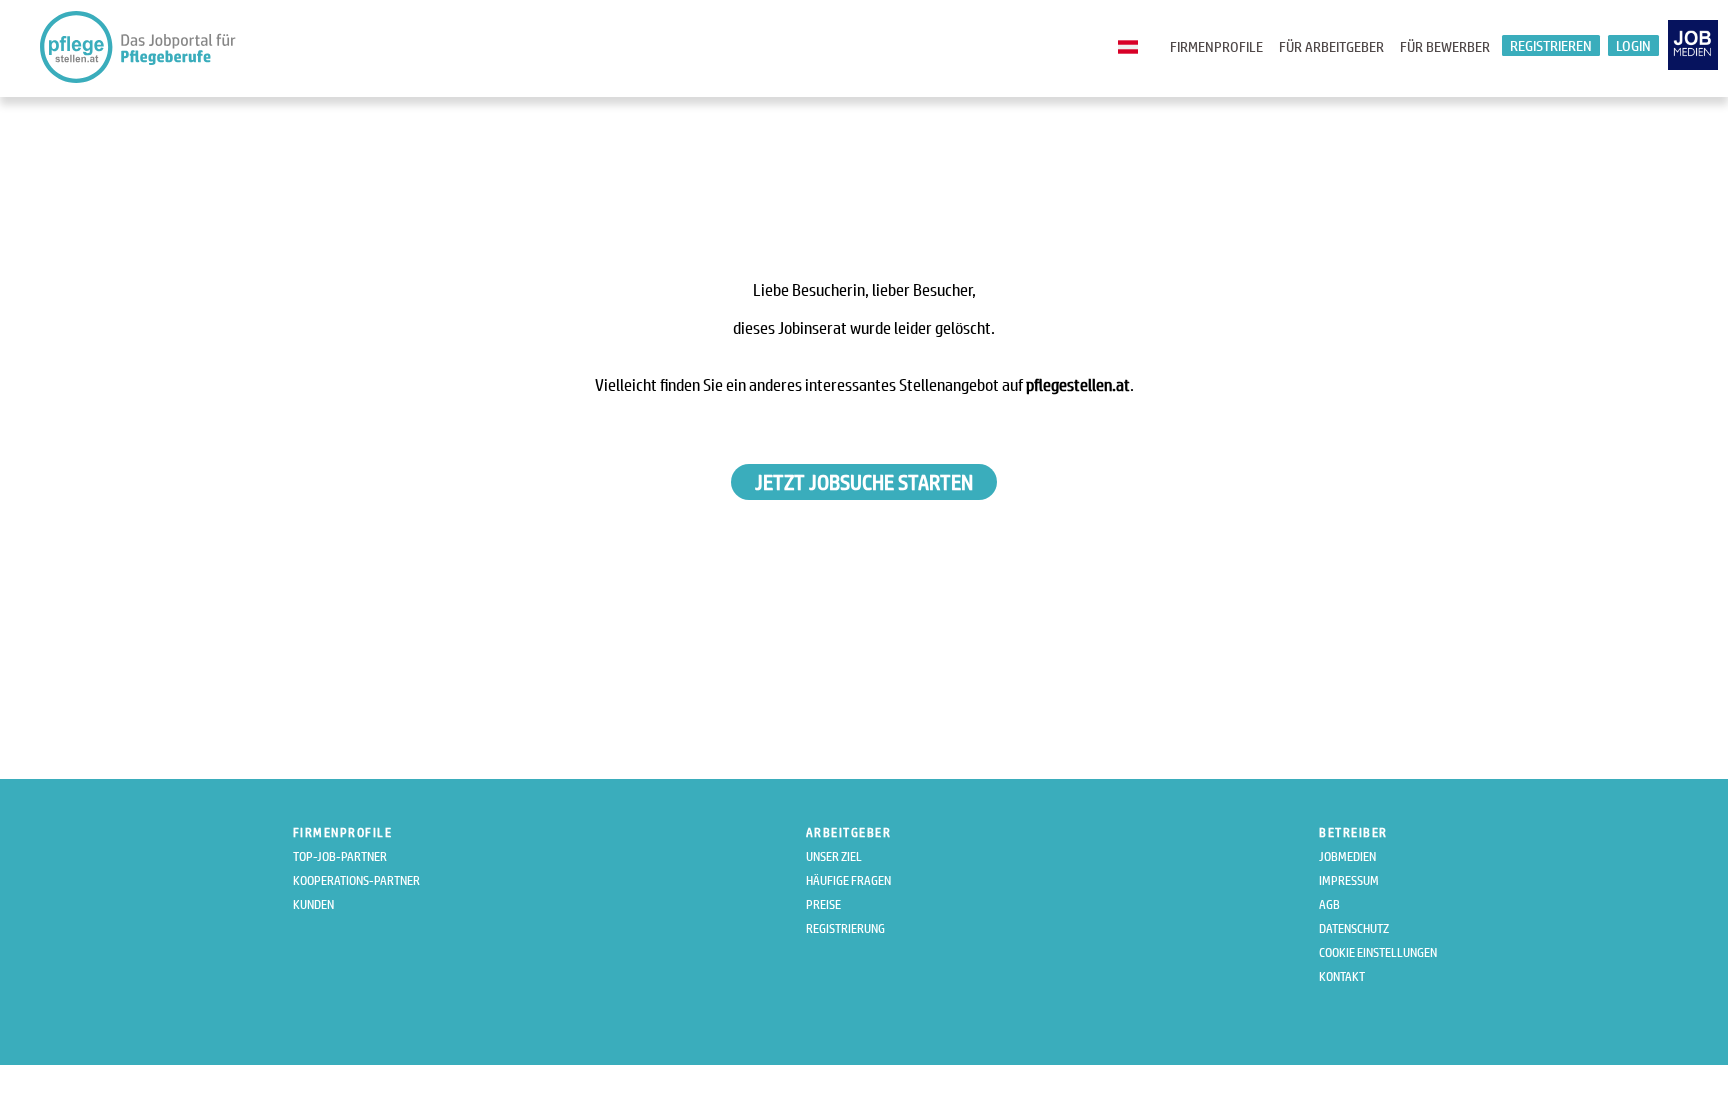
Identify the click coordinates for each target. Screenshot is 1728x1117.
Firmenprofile (1216, 46)
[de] (1133, 48)
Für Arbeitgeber (1331, 46)
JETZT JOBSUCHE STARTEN (864, 482)
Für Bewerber (1445, 46)
